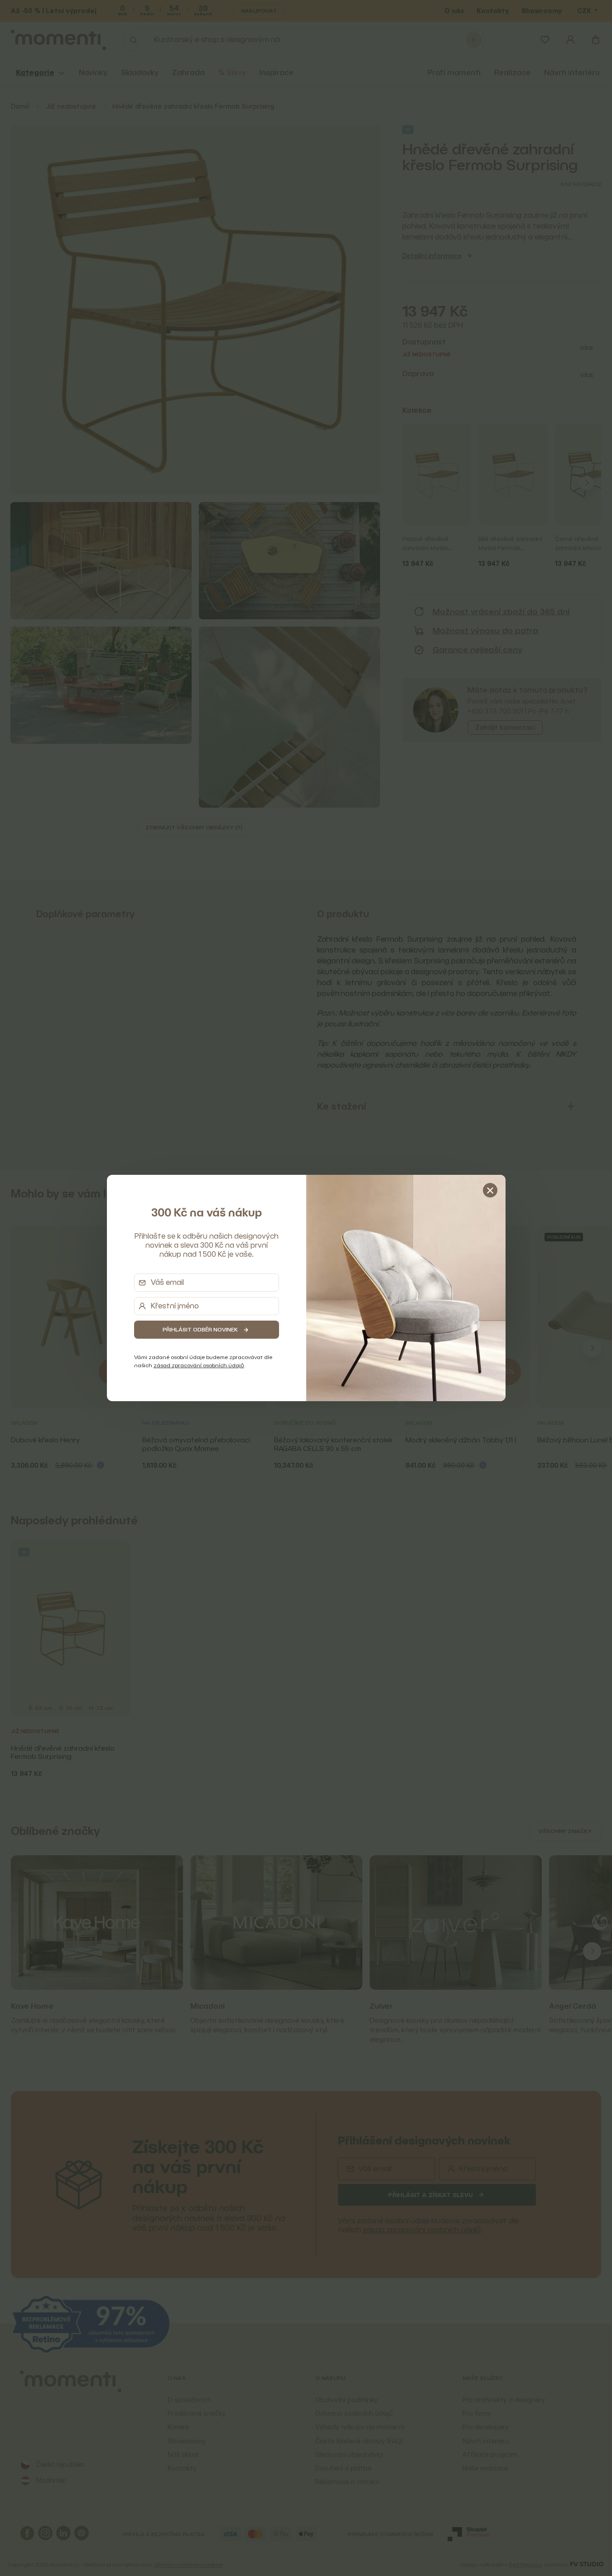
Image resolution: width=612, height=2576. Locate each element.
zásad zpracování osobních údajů (199, 1365)
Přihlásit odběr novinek (200, 1329)
